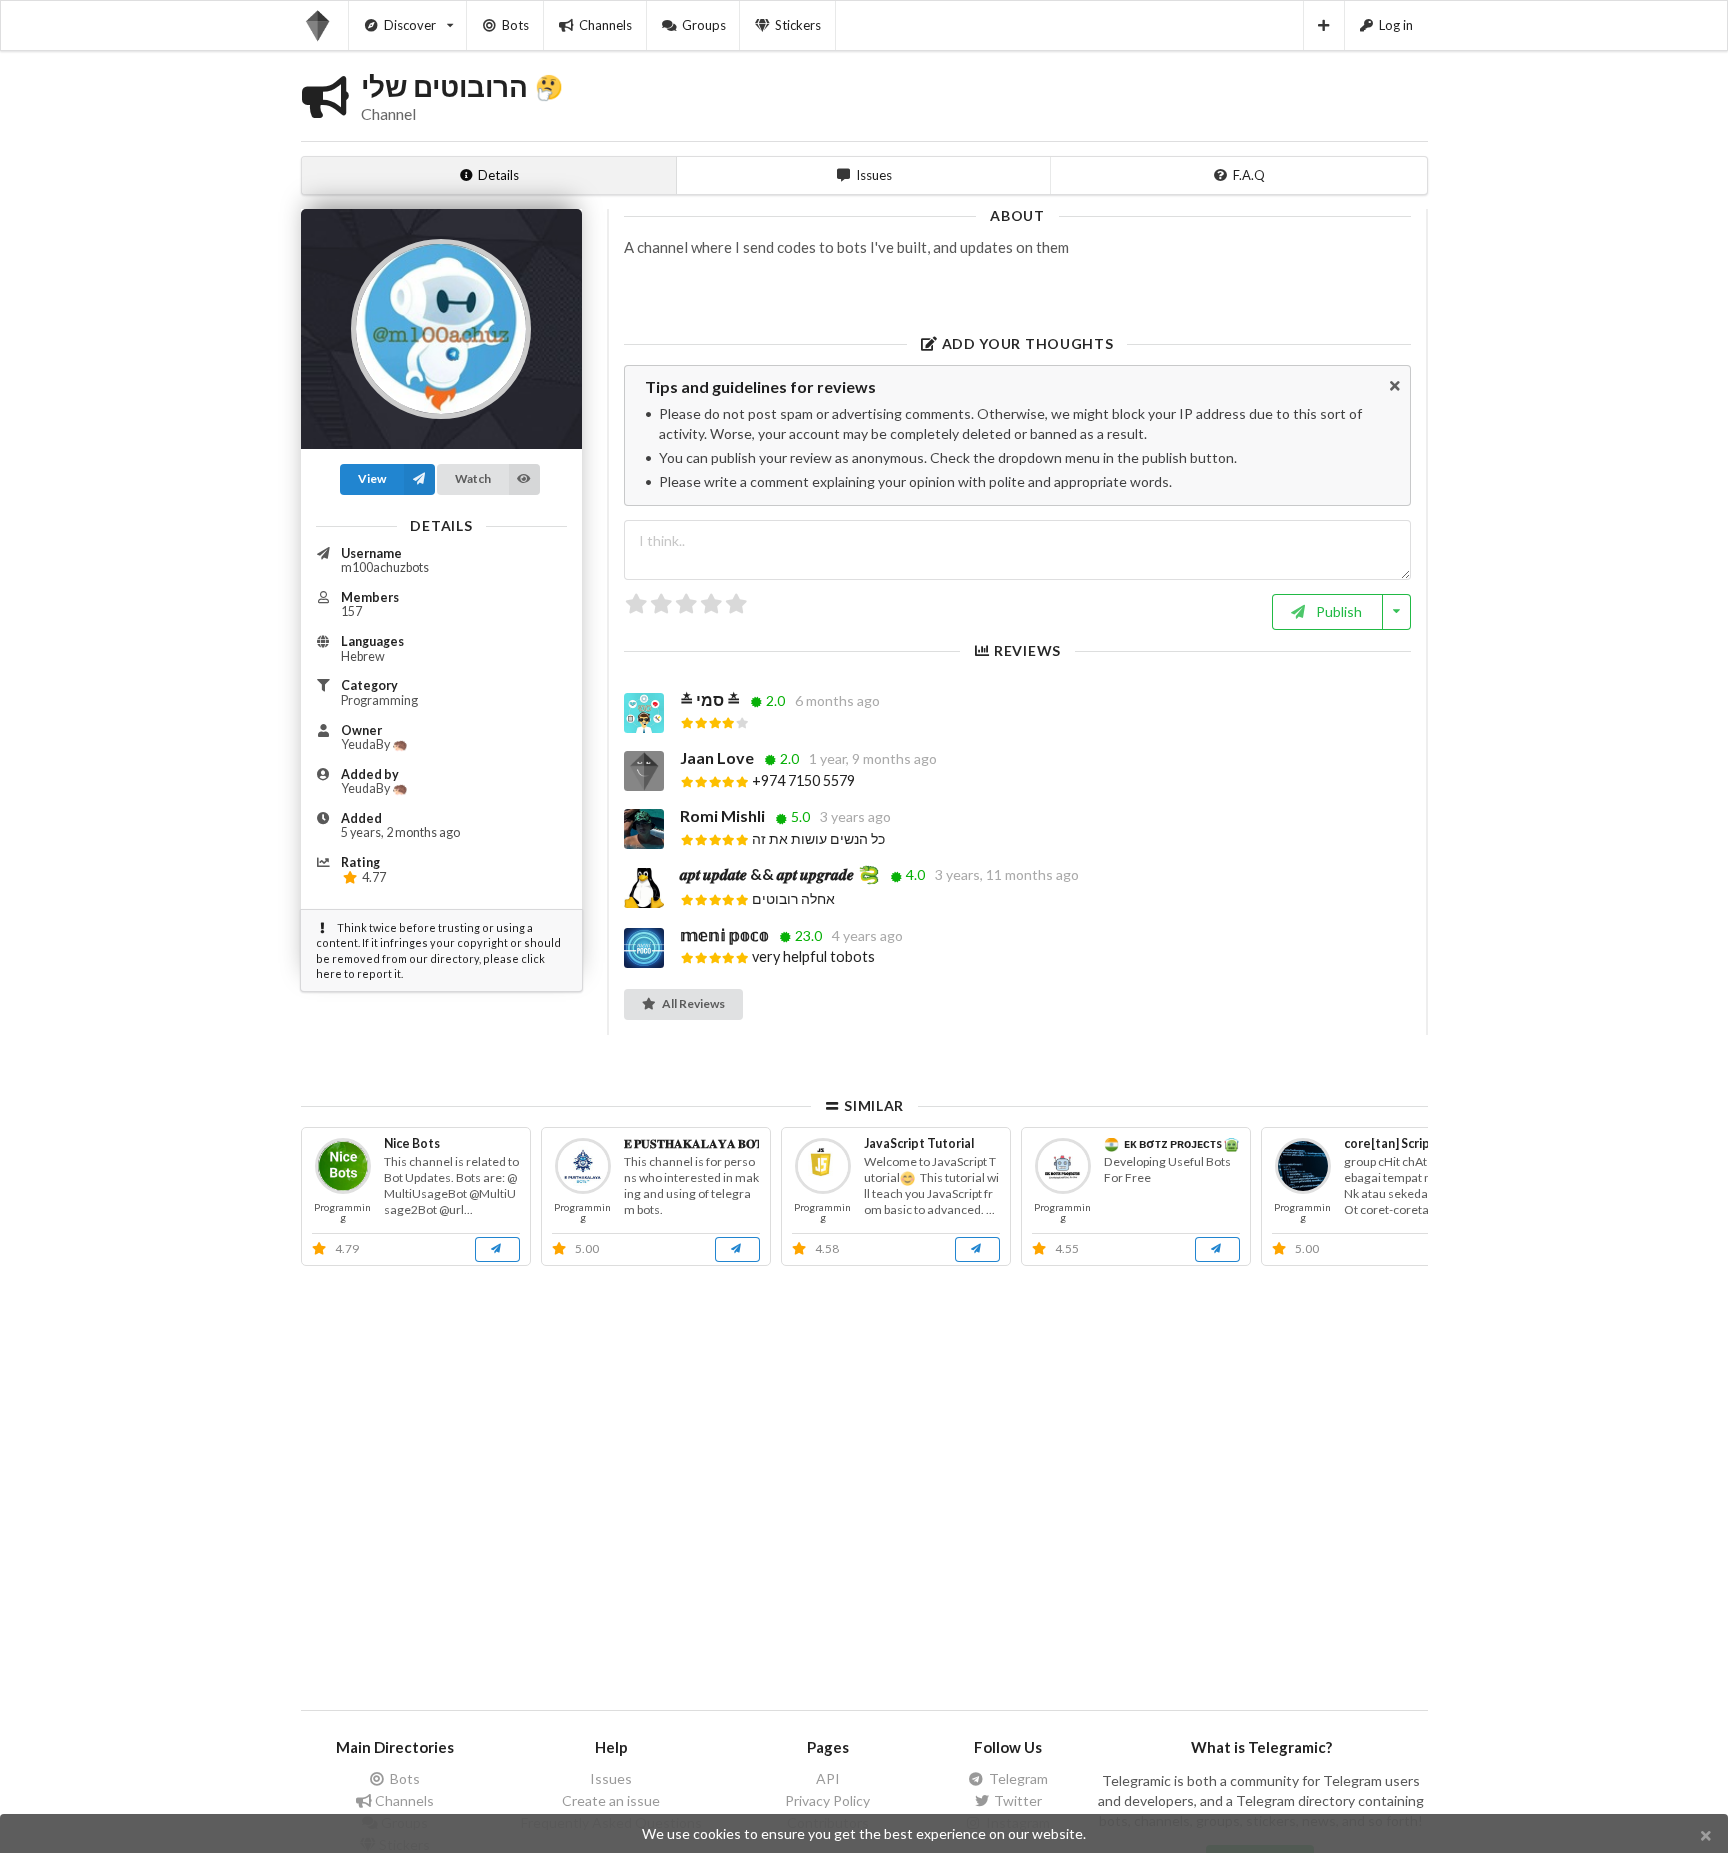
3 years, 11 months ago (1007, 875)
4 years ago (867, 936)
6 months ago (837, 701)
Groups (704, 25)
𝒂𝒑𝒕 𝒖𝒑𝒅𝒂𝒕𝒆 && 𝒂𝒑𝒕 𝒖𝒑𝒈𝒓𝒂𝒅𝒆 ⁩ (781, 873)
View (372, 478)
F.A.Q (1249, 175)
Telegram (1017, 1779)
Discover (410, 25)
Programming (379, 700)
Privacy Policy (827, 1800)
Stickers (798, 25)
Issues (874, 175)
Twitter (1016, 1800)
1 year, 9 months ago (873, 759)
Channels (605, 25)
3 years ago (855, 817)
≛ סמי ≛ (711, 699)
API (828, 1779)
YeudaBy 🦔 (374, 744)
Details (498, 175)
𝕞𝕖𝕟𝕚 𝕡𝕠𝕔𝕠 (726, 934)
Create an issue (611, 1800)
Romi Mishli (724, 815)
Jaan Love (718, 757)
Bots (515, 25)
